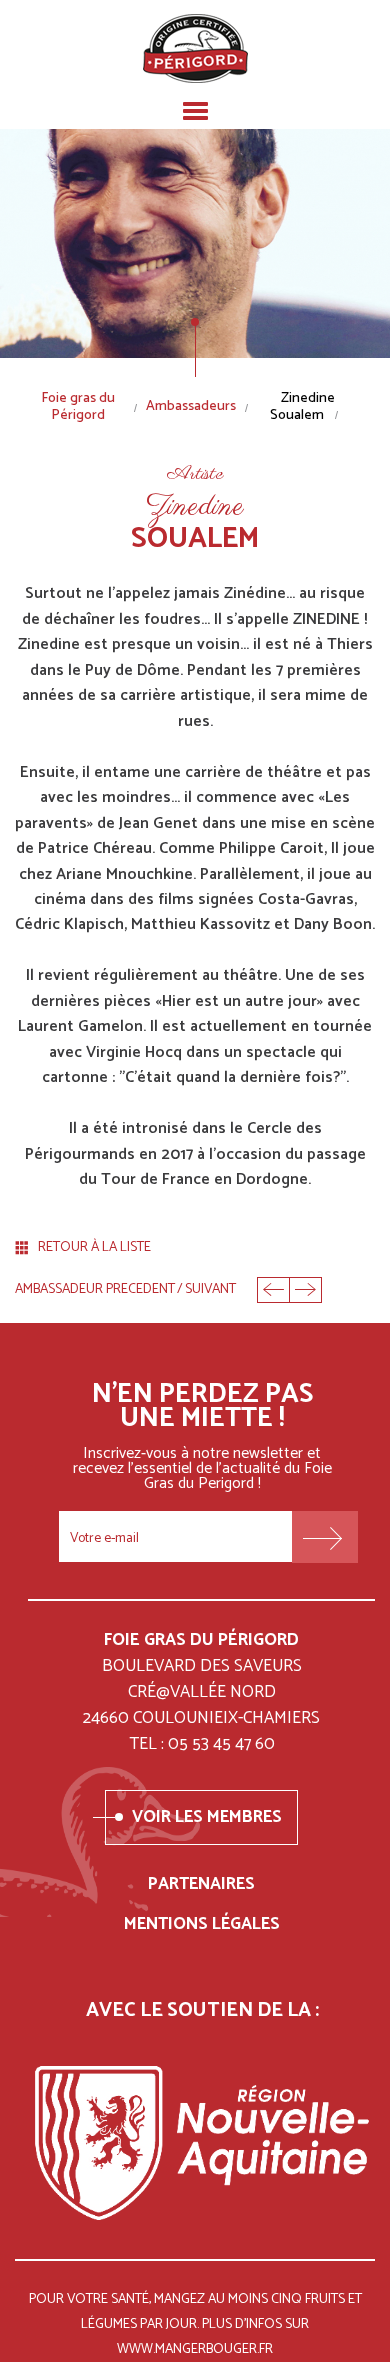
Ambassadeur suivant (305, 1290)
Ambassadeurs (191, 407)
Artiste (195, 475)
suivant (210, 1290)
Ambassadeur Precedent (95, 1290)
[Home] (195, 48)
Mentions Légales (202, 1924)
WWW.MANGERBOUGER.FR (195, 2349)
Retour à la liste (94, 1248)
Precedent (273, 1290)
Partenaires (201, 1884)
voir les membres (207, 1817)
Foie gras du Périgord (78, 408)
